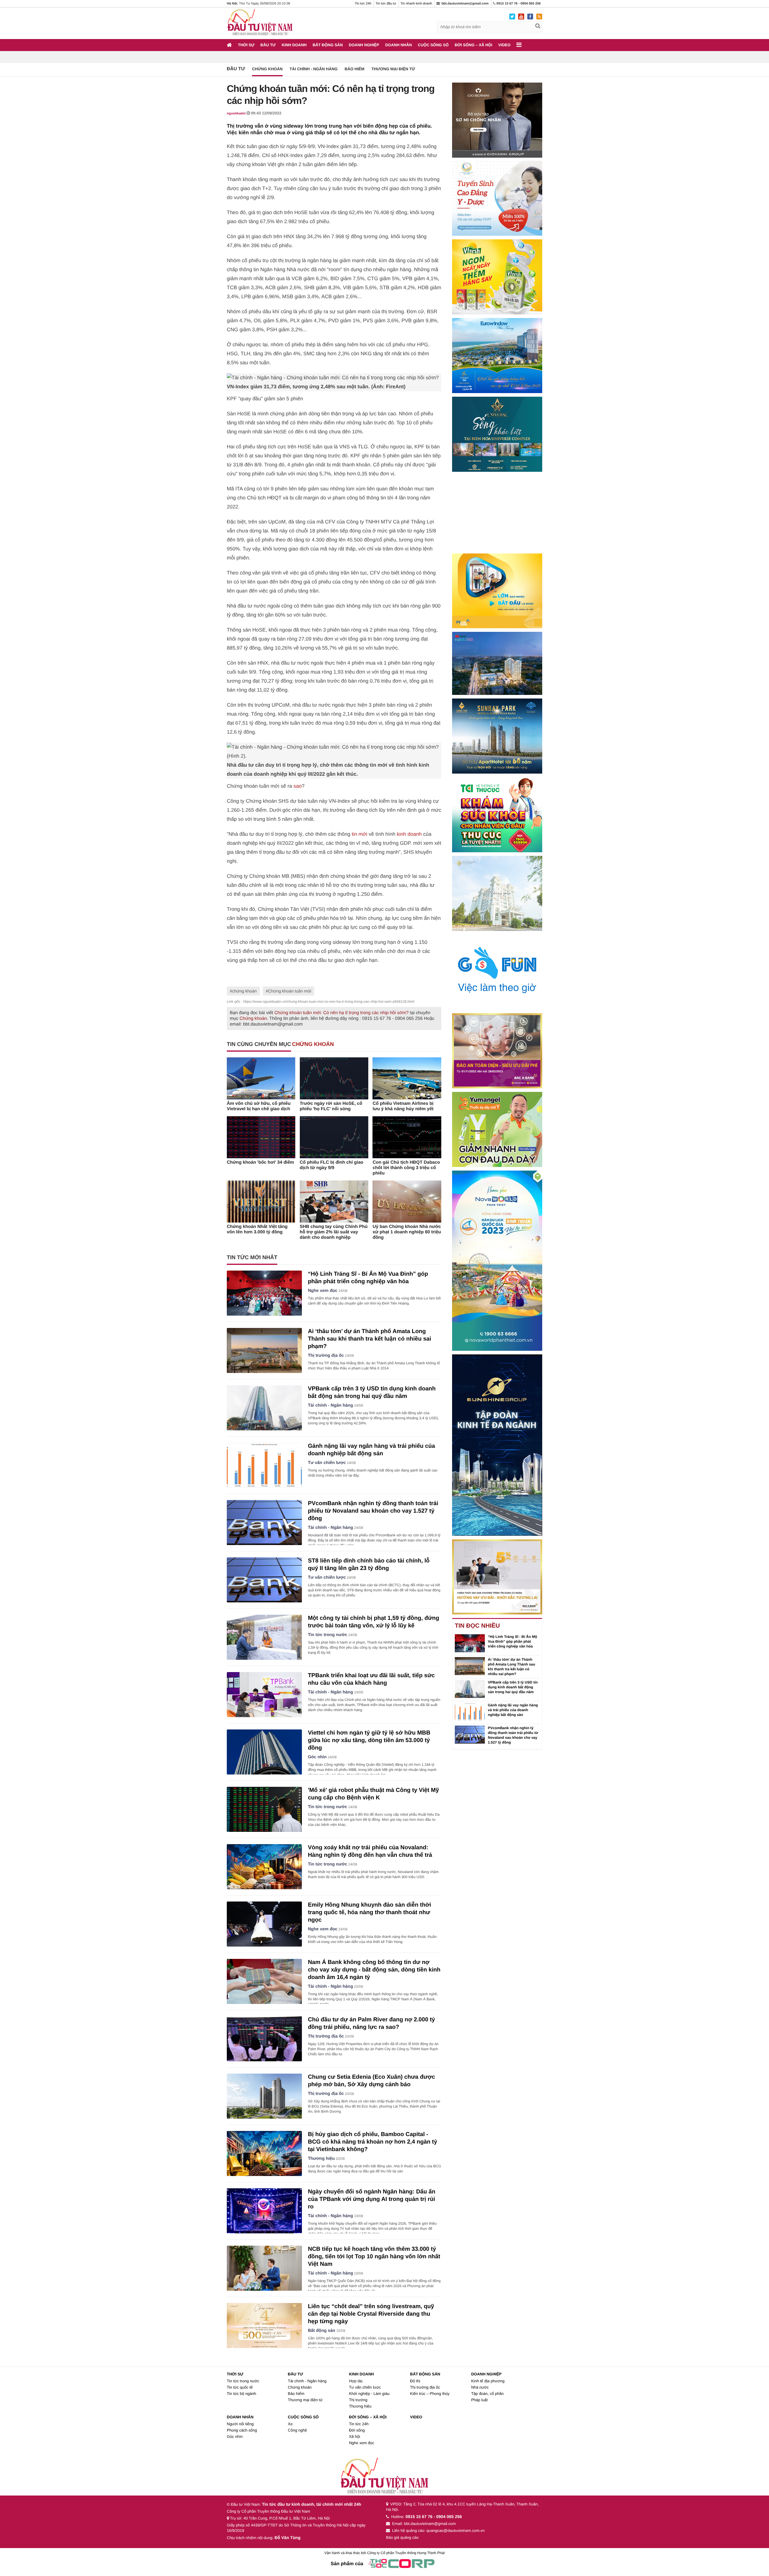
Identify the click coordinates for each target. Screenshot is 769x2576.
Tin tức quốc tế (240, 2387)
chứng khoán (245, 991)
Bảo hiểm (354, 69)
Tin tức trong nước (328, 1635)
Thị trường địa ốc (326, 1356)
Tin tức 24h (363, 4)
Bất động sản (328, 45)
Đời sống (357, 2430)
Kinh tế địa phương (488, 2381)
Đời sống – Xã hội (474, 45)
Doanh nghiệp (364, 45)
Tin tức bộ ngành (242, 2394)
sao (298, 786)
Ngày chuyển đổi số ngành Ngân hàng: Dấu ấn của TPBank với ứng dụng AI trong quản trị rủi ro (372, 2199)
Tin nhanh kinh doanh (416, 4)
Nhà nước (480, 2387)
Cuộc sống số (433, 45)
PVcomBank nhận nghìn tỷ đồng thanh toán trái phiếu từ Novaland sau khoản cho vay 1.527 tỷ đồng (373, 1511)
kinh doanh (409, 834)
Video (504, 45)
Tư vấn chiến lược (327, 1463)
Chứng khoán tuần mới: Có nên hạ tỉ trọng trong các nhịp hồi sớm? (341, 1013)
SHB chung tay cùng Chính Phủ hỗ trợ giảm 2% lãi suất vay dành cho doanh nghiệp (334, 1232)
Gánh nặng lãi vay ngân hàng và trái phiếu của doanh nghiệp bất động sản (513, 1710)
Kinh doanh (294, 45)
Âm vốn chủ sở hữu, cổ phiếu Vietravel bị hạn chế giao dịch (259, 1106)
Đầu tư (268, 45)
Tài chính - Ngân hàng (314, 69)
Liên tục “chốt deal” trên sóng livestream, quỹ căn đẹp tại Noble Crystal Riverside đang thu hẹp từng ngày (371, 2314)
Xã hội (355, 2437)
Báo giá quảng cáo (402, 2537)
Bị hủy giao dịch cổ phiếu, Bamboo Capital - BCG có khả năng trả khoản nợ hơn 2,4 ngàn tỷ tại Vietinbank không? (372, 2142)
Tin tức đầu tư (386, 4)
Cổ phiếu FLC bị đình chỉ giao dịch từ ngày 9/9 (332, 1165)
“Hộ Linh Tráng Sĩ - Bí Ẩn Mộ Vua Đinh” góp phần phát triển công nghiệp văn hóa (512, 1641)
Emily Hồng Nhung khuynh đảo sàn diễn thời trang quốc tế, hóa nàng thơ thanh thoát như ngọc (369, 1912)
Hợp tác (356, 2381)
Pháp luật (479, 2400)
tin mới (360, 834)
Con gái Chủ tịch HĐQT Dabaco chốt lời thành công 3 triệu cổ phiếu (406, 1168)
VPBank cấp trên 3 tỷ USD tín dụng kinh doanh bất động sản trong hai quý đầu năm (513, 1687)
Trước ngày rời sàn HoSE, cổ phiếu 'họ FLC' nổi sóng (331, 1106)
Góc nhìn (317, 1757)
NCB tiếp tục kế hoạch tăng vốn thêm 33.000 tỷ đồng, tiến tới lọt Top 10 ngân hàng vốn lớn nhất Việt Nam (374, 2257)
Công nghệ (297, 2430)
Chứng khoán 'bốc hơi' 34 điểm (260, 1162)
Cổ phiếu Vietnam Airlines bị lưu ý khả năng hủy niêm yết (403, 1106)
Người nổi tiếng (240, 2424)
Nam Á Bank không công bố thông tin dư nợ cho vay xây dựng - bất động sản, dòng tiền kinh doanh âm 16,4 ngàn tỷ (374, 1970)
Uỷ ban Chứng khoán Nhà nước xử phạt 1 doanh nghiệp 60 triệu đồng (407, 1232)
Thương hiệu (321, 2159)
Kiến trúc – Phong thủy (430, 2394)
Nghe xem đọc (323, 1291)
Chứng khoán (267, 69)
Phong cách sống (242, 2430)
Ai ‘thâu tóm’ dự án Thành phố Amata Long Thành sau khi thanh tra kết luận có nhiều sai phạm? (369, 1339)
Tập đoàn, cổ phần (487, 2394)
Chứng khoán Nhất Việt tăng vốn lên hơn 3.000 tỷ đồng (257, 1229)
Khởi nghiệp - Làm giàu (369, 2394)
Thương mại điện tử (393, 69)
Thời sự (246, 45)
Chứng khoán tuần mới (290, 991)
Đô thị (415, 2381)
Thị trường (358, 2400)
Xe (290, 2424)
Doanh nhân (398, 45)
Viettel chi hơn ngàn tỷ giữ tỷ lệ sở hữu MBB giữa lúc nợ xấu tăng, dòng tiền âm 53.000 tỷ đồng (369, 1740)
